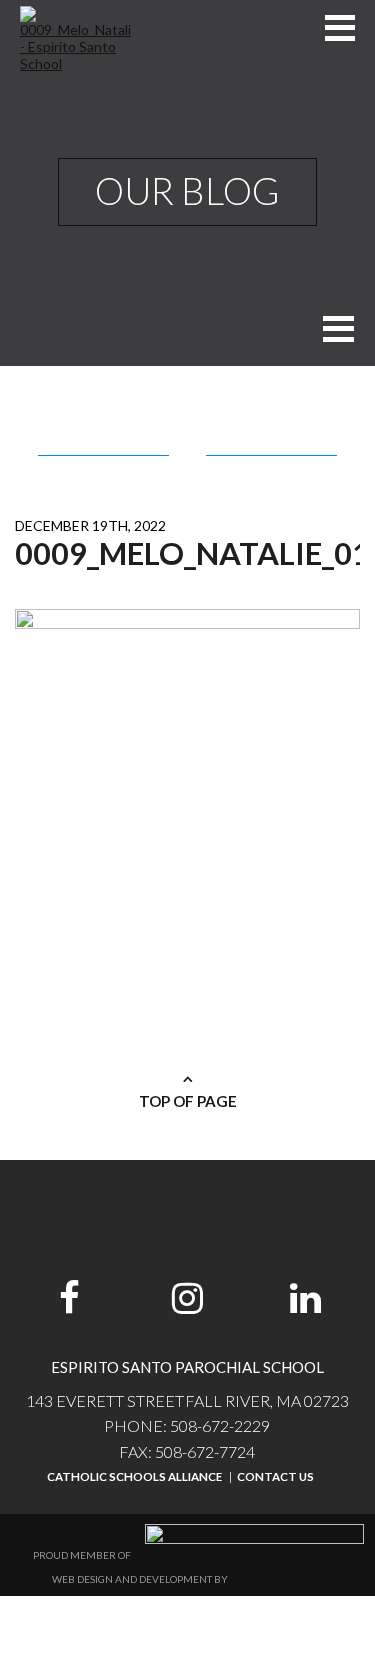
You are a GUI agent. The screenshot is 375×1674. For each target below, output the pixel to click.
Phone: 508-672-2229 (187, 1425)
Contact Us (275, 1476)
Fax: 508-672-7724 (187, 1451)
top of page (188, 1101)
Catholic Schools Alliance (134, 1476)
